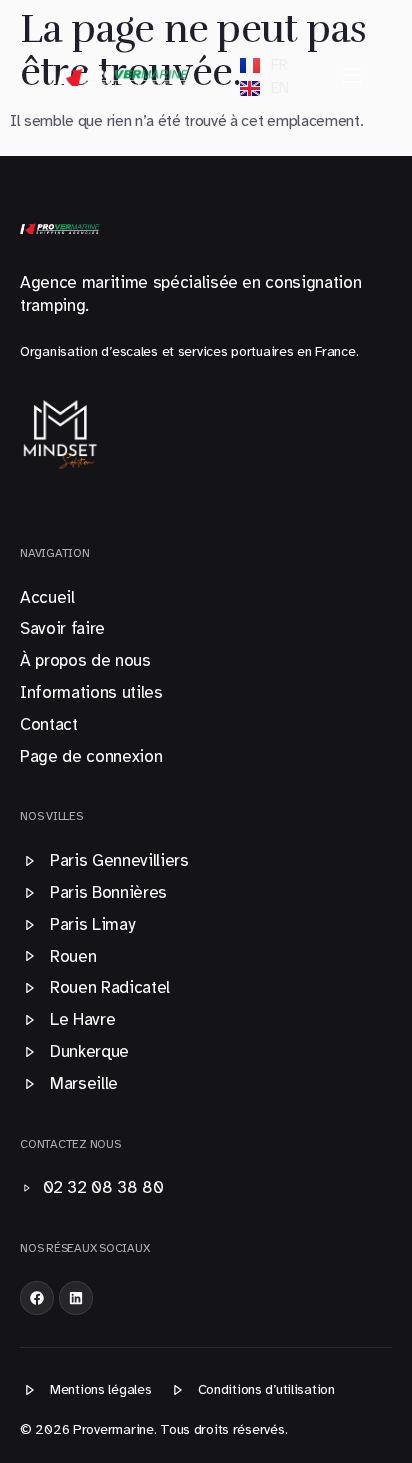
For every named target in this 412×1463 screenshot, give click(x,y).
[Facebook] (37, 1298)
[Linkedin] (76, 1298)
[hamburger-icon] (352, 76)
